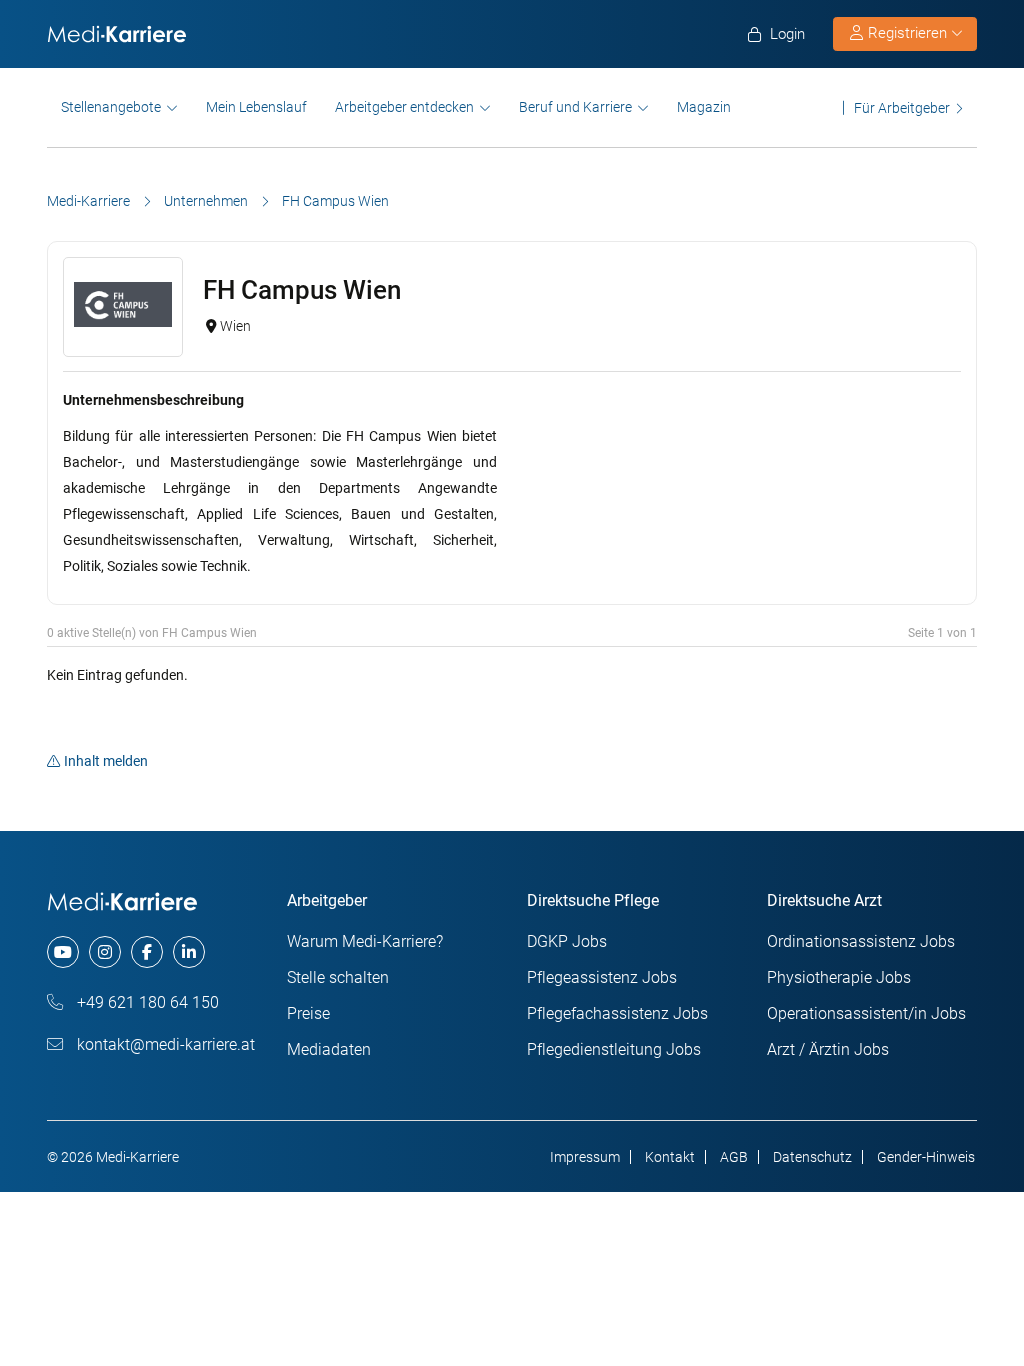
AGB (734, 1157)
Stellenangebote (111, 107)
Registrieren (907, 33)
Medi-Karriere (88, 201)
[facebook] (147, 952)
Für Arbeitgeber (902, 107)
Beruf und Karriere (575, 107)
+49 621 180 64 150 (146, 1002)
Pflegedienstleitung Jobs (614, 1049)
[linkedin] (189, 952)
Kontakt (670, 1157)
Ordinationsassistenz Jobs (861, 941)
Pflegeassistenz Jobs (602, 977)
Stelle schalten (338, 977)
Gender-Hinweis (926, 1157)
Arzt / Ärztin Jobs (828, 1049)
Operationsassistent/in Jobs (866, 1013)
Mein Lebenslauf (256, 107)
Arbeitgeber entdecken (404, 107)
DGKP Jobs (567, 941)
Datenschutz (812, 1157)
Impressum (585, 1157)
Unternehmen (206, 201)
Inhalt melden (106, 761)
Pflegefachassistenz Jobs (617, 1013)
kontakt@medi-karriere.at (164, 1044)
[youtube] (63, 952)
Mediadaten (329, 1049)
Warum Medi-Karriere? (365, 941)
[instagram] (105, 952)
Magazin (704, 107)
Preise (308, 1013)
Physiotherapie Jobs (839, 977)
